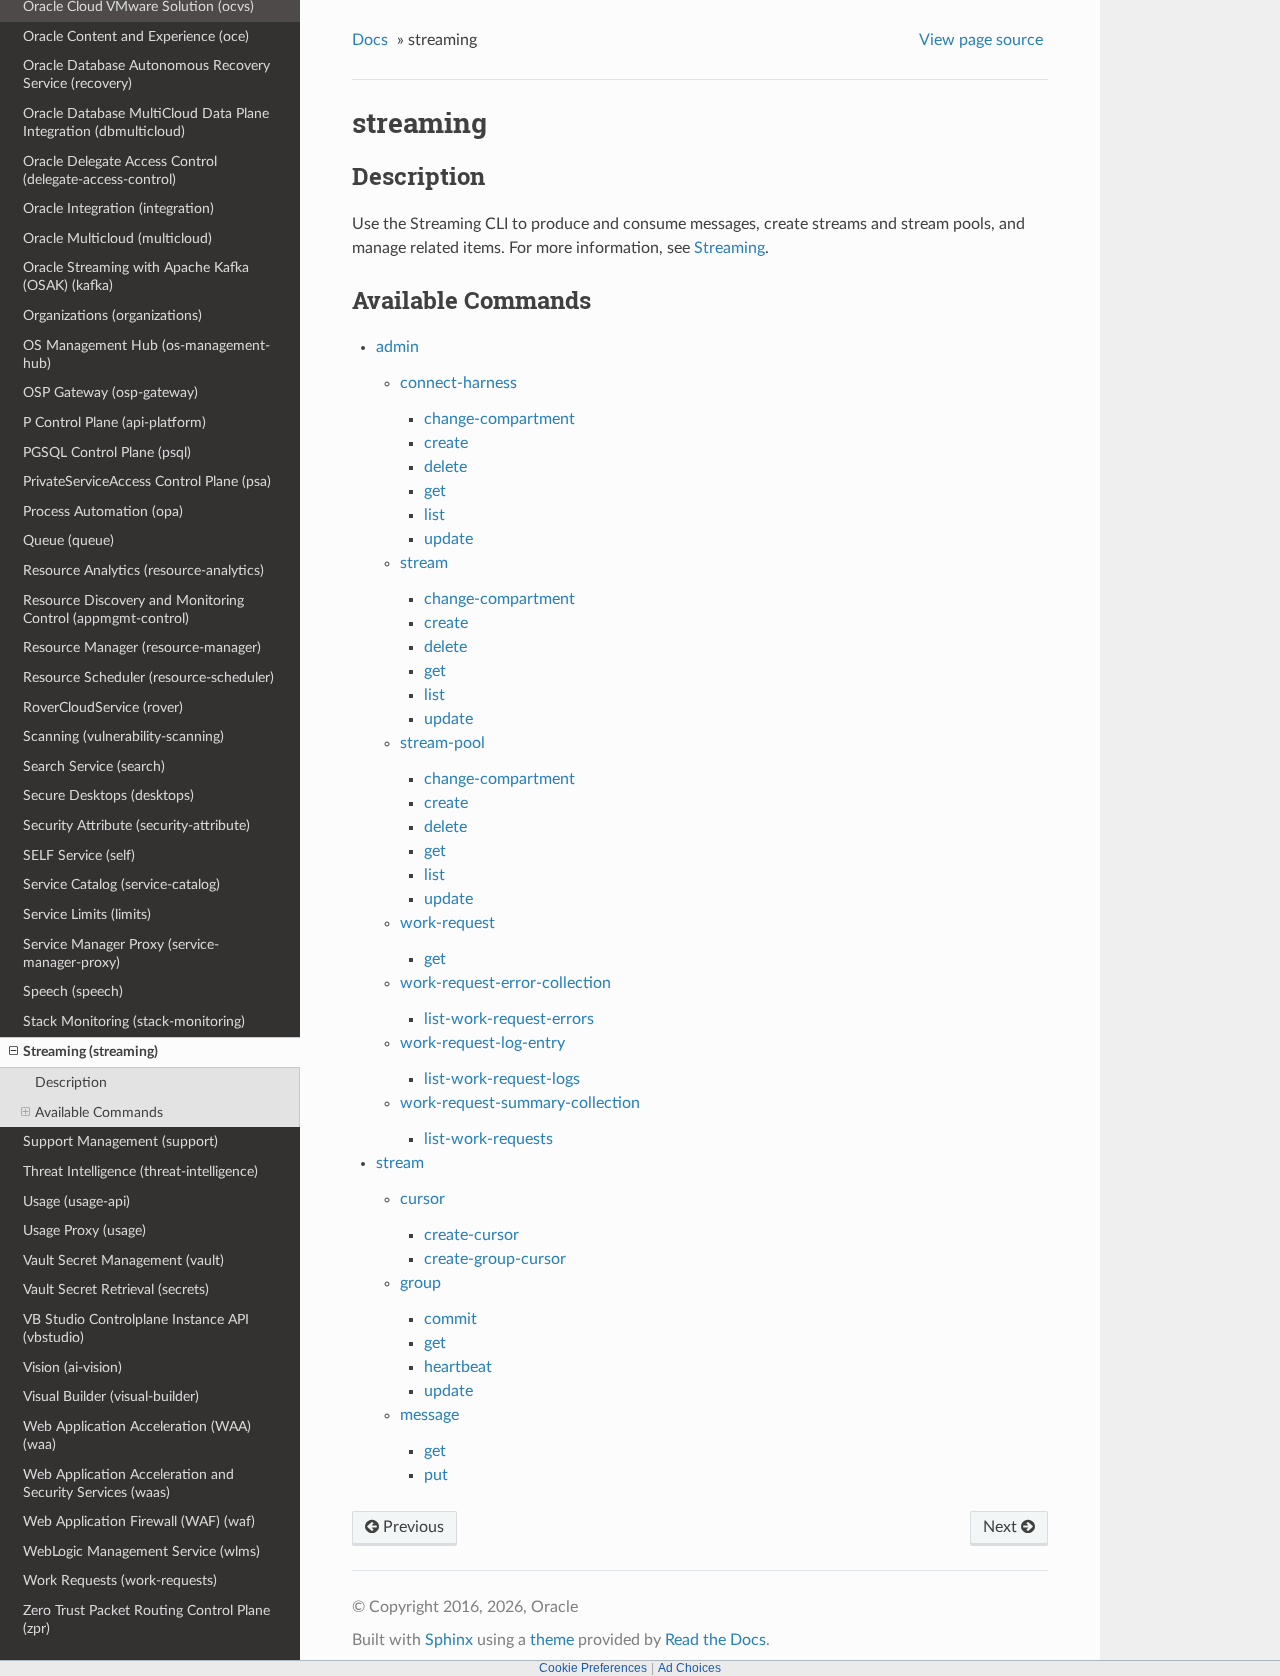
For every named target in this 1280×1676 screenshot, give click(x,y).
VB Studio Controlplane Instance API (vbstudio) (136, 1328)
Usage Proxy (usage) (84, 1230)
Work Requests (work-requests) (120, 1580)
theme (552, 1640)
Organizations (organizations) (112, 315)
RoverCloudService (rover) (103, 707)
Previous (411, 1527)
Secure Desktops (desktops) (108, 795)
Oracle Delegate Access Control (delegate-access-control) (120, 170)
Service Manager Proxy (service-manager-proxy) (121, 953)
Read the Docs (715, 1640)
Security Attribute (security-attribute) (136, 825)
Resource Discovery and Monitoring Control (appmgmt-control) (133, 609)
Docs (370, 40)
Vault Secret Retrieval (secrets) (116, 1289)
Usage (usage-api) (76, 1201)
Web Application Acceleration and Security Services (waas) (128, 1483)
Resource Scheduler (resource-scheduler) (148, 677)
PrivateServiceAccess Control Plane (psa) (147, 481)
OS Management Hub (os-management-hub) (146, 354)
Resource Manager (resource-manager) (142, 647)
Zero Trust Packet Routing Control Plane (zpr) (146, 1619)
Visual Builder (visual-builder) (111, 1396)
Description (71, 1082)
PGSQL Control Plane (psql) (107, 452)
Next (1002, 1527)
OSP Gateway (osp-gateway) (110, 392)
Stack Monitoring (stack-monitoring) (134, 1021)
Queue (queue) (68, 540)
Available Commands (99, 1112)
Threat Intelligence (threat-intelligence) (140, 1171)
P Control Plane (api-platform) (114, 422)
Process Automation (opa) (103, 511)
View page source (981, 40)
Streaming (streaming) (90, 1051)
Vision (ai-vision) (72, 1367)
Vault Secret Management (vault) (123, 1260)
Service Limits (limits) (87, 914)
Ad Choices (689, 1668)
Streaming (729, 248)
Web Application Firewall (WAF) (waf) (139, 1521)
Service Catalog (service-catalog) (121, 884)
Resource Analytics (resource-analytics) (143, 570)
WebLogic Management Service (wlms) (141, 1551)
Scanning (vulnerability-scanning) (123, 736)
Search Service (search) (94, 766)
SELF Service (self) (79, 855)
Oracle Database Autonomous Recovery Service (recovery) (146, 74)
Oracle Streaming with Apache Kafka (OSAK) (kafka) (136, 276)
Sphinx (449, 1640)
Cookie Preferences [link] (593, 1668)
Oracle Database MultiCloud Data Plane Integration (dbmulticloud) (146, 122)
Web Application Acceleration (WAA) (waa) (137, 1435)
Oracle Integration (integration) (118, 208)
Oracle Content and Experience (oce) (136, 36)
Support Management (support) (120, 1141)
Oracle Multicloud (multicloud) (117, 238)
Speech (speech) (73, 991)
